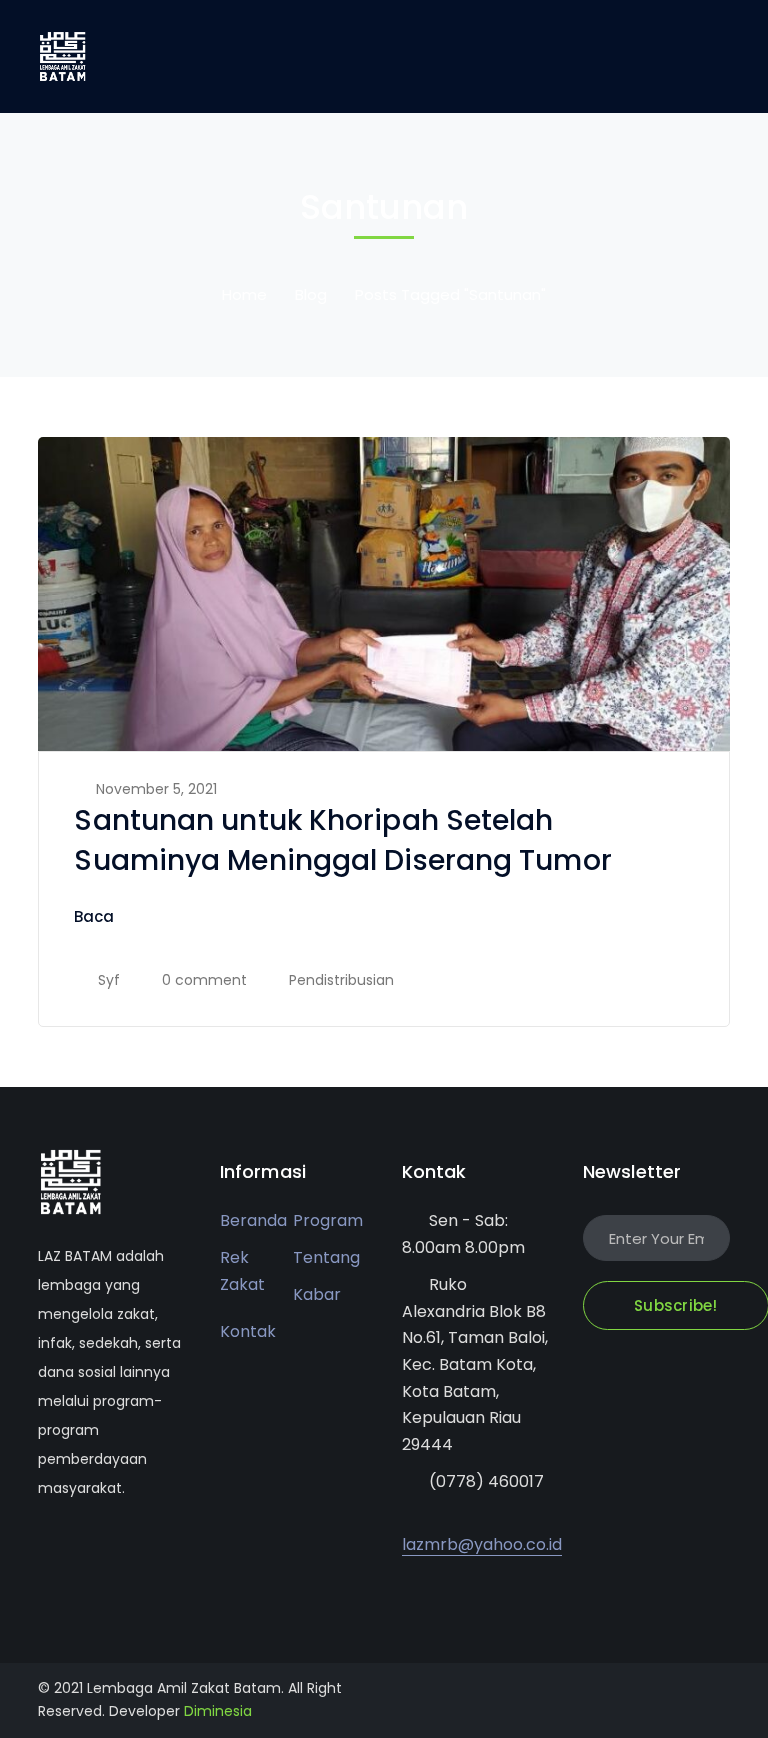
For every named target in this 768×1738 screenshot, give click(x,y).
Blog (311, 294)
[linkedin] (133, 1548)
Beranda (253, 1220)
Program (328, 1220)
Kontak (248, 1331)
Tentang (326, 1257)
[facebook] (73, 1548)
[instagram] (163, 1548)
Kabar (317, 1294)
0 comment (204, 980)
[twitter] (43, 1548)
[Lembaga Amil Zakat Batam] (63, 55)
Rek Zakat (242, 1271)
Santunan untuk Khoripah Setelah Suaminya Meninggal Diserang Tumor (342, 840)
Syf (109, 980)
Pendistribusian (341, 980)
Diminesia (218, 1711)
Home (244, 294)
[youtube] (103, 1548)
